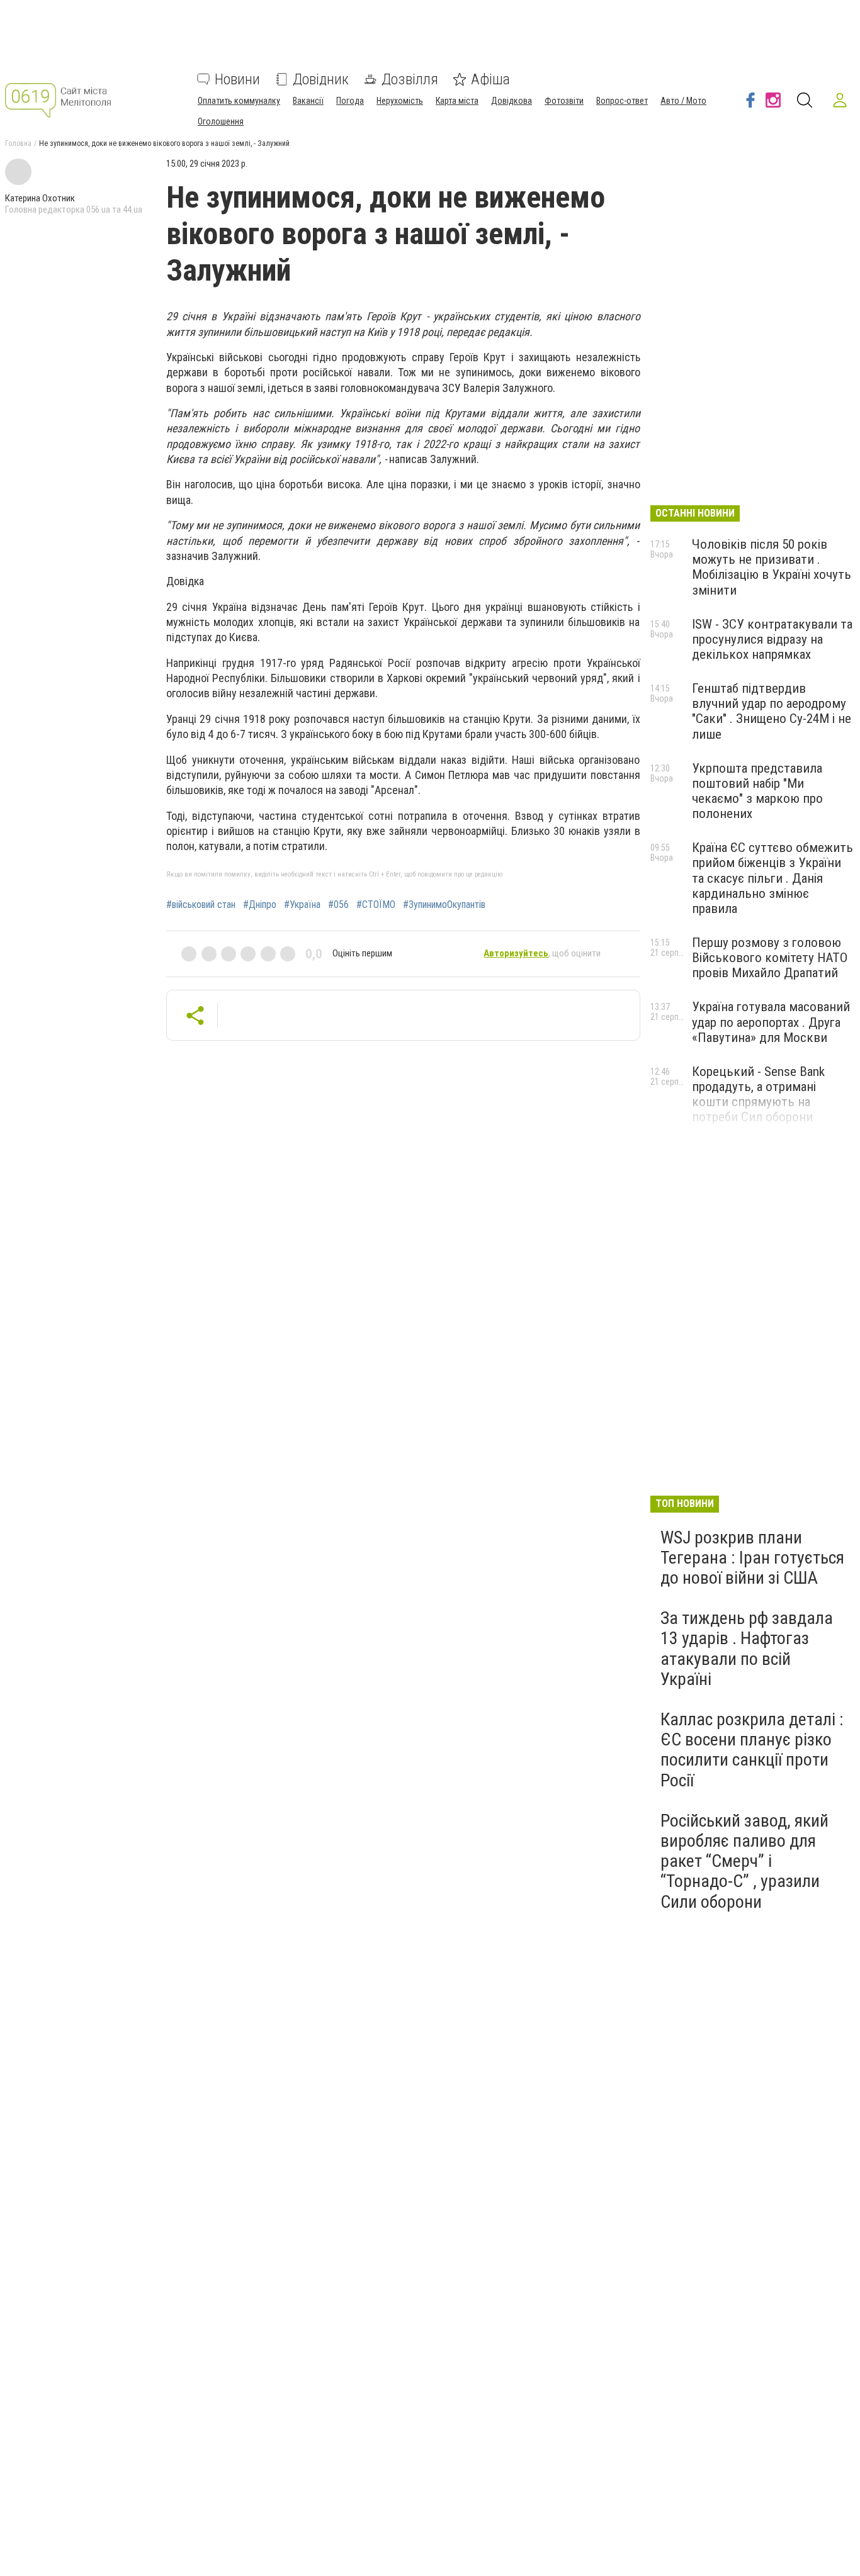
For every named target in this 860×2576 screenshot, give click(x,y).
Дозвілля (410, 79)
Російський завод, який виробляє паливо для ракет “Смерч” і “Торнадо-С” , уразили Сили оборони (744, 1861)
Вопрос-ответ (622, 101)
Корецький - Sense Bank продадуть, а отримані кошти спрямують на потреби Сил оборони (758, 1094)
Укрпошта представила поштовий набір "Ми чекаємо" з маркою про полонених (757, 791)
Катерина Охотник (40, 198)
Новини (237, 79)
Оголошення (221, 121)
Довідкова (512, 101)
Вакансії (308, 101)
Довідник (321, 79)
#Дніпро (260, 905)
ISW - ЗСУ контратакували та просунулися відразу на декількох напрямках (772, 639)
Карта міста (457, 101)
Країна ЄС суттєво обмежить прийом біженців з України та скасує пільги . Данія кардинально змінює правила (772, 878)
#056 (338, 905)
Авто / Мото (683, 101)
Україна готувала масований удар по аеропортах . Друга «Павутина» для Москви (771, 1022)
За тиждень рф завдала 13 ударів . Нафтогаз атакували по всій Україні (747, 1649)
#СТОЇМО (376, 905)
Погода (350, 101)
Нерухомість (400, 101)
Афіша (490, 79)
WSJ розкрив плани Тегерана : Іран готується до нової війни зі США (752, 1558)
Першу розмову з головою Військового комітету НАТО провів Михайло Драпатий (770, 958)
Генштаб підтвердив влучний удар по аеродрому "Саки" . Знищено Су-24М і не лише (772, 711)
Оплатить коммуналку (239, 101)
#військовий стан (201, 905)
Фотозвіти (564, 101)
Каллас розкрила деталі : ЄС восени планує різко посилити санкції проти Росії (752, 1750)
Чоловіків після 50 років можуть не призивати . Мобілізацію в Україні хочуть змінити (772, 567)
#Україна (302, 905)
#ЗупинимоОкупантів (444, 905)
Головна (18, 143)
